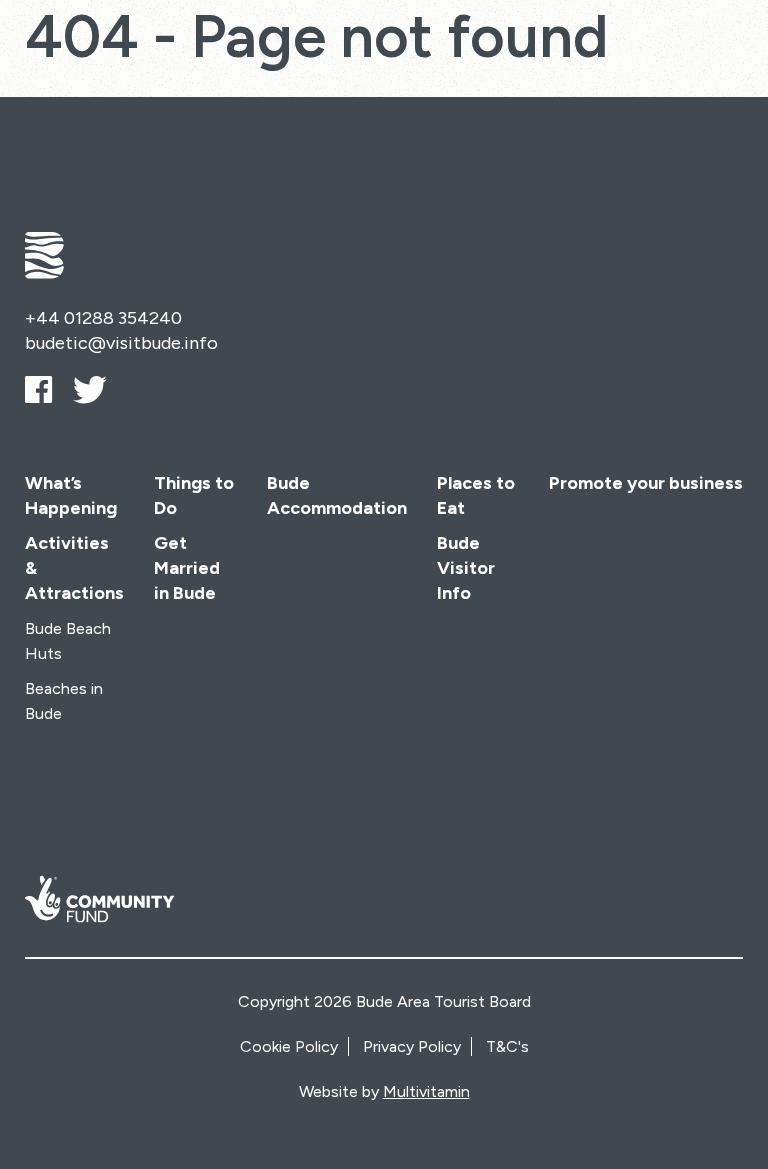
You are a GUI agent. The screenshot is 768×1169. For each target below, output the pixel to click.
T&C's (507, 1046)
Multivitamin (426, 1091)
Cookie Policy (289, 1046)
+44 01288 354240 (103, 318)
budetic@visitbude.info (121, 343)
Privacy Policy (412, 1046)
